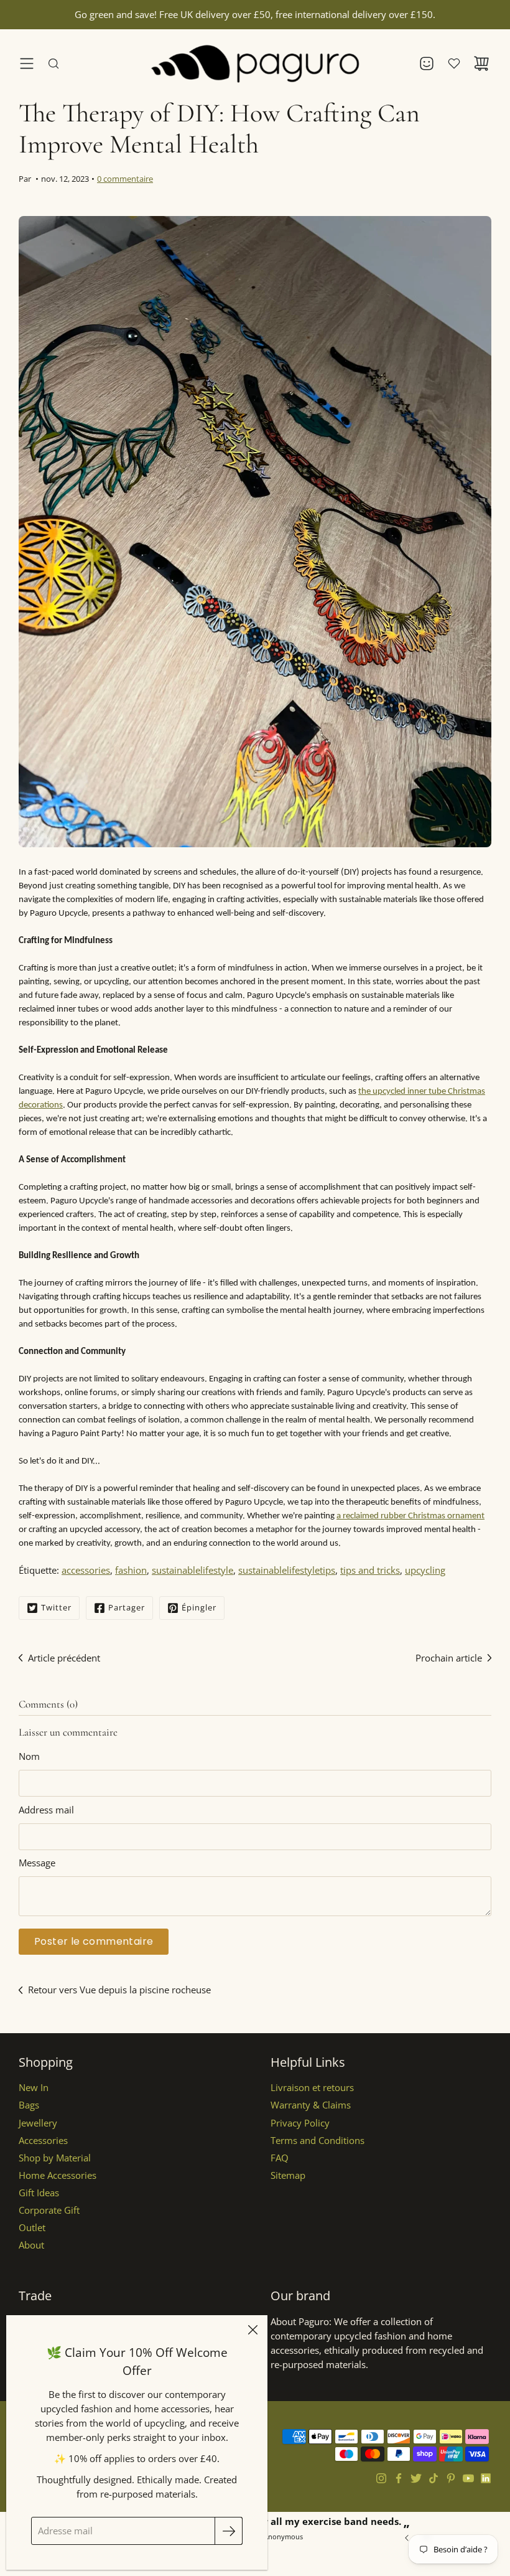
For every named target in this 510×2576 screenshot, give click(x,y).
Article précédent (64, 1658)
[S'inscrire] (229, 2531)
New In (34, 2088)
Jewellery (38, 2123)
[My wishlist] (454, 63)
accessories (86, 1570)
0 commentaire (125, 179)
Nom (29, 1756)
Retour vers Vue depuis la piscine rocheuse (119, 1990)
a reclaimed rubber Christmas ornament (410, 1516)
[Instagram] (381, 2478)
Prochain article (449, 1658)
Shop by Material (55, 2158)
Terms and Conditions (318, 2141)
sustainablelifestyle (192, 1570)
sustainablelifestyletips (287, 1570)
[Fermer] (253, 2330)
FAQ (280, 2158)
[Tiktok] (433, 2478)
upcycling (425, 1570)
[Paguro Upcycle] (255, 63)
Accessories (43, 2141)
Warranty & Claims (311, 2105)
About (31, 2245)
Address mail (46, 1810)
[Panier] (481, 63)
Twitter (56, 1607)
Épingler (199, 1607)
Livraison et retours (312, 2088)
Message (37, 1863)
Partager (127, 1607)
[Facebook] (399, 2478)
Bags (29, 2105)
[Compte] (427, 63)
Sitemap (288, 2175)
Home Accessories (58, 2175)
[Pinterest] (451, 2478)
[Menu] (27, 63)
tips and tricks (370, 1570)
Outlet (32, 2228)
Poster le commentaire (94, 1941)
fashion (131, 1570)
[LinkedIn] (486, 2478)
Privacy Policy (300, 2123)
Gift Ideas (39, 2193)
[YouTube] (468, 2478)
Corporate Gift (49, 2210)
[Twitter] (416, 2478)
